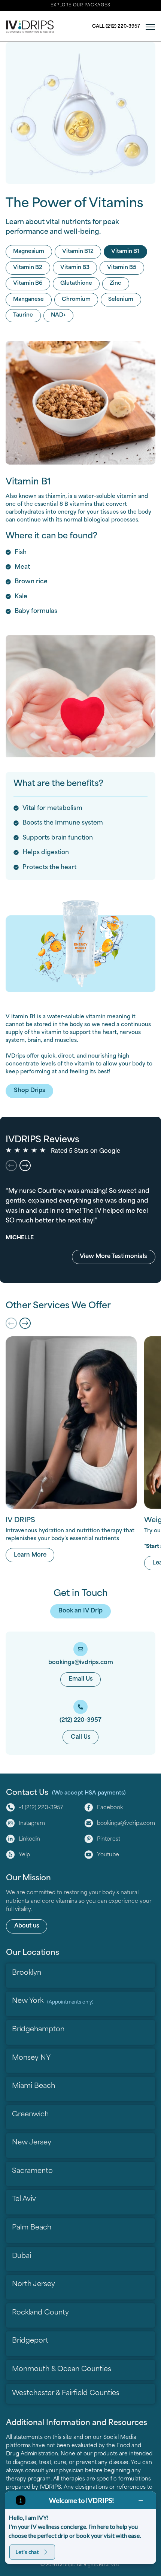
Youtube (108, 1855)
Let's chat (27, 2552)
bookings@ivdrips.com (126, 1824)
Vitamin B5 (122, 268)
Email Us (81, 1679)
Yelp (24, 1855)
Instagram (32, 1824)
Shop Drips (30, 1091)
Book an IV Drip (80, 1611)
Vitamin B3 (75, 268)
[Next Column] (25, 1323)
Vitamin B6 (28, 283)
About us (27, 1926)
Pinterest (109, 1839)
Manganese (28, 300)
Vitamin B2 (28, 268)
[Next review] (25, 1165)
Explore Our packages (81, 5)
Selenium (121, 300)
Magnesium (29, 252)
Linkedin (29, 1839)
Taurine (23, 315)
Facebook (110, 1808)
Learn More (34, 1555)
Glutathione (76, 283)
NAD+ (58, 315)
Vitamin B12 (78, 252)
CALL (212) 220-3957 (116, 27)
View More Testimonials (113, 1257)
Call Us (81, 1737)
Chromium (76, 300)
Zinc (116, 283)
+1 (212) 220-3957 (41, 1808)
